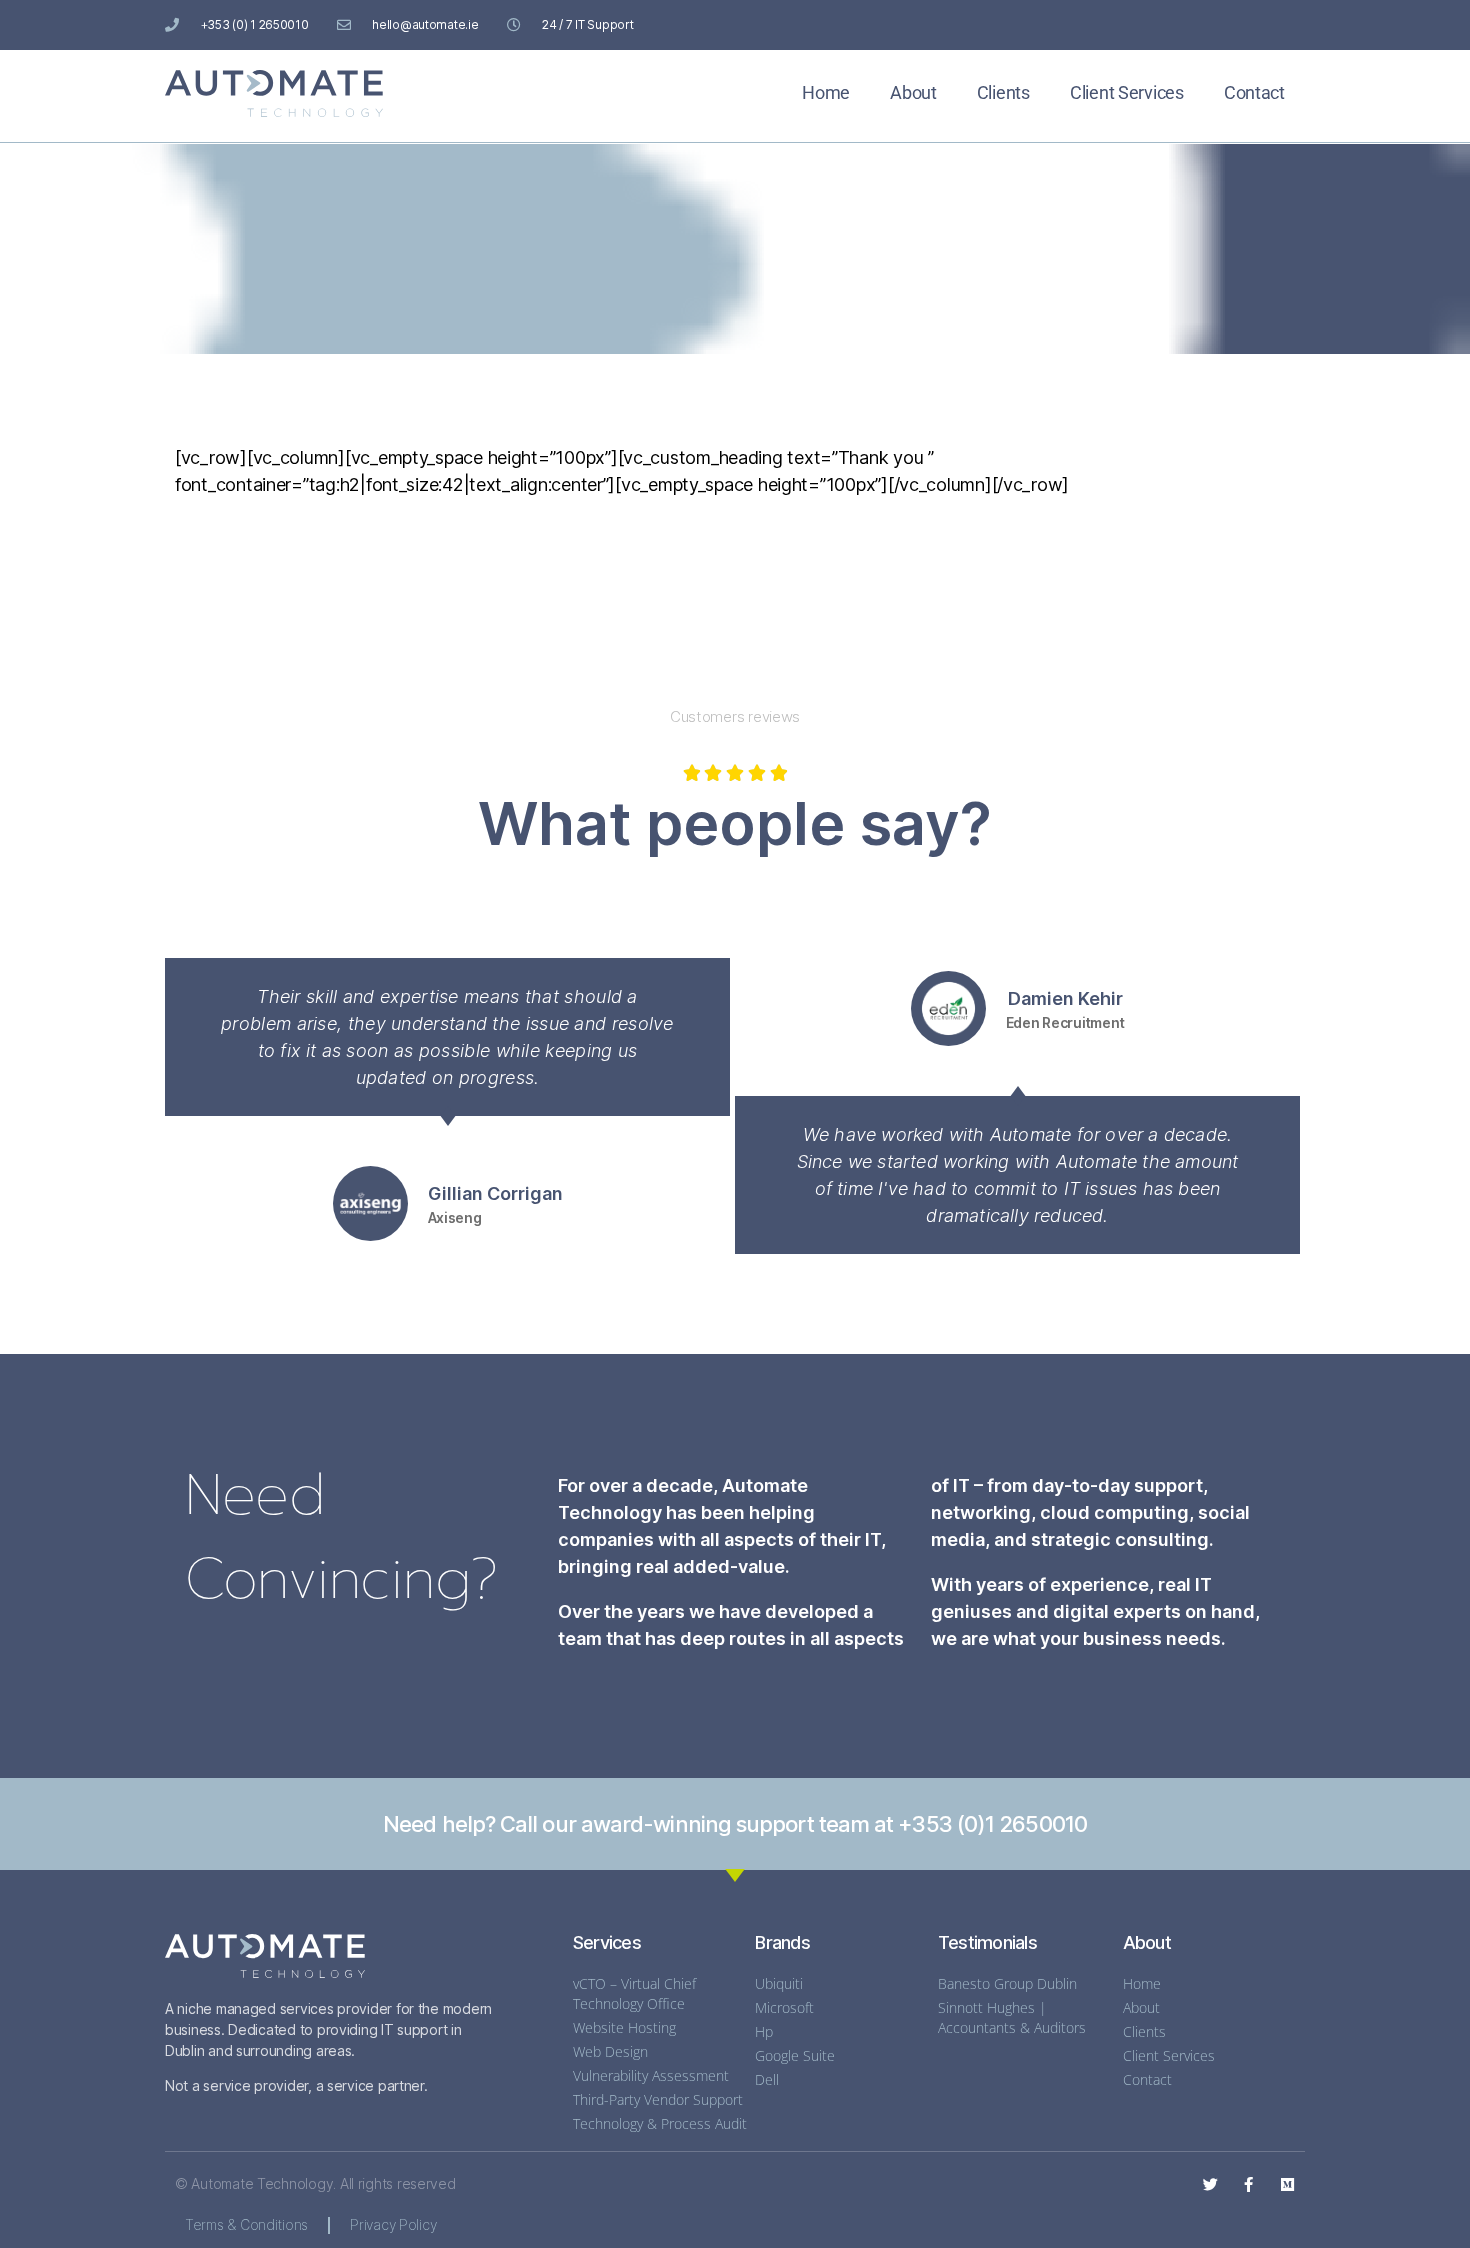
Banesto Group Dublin (1007, 1983)
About (913, 92)
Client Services (1127, 92)
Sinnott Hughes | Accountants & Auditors (1012, 2017)
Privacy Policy (393, 2224)
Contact (1254, 92)
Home (826, 92)
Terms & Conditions (246, 2224)
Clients (1003, 92)
